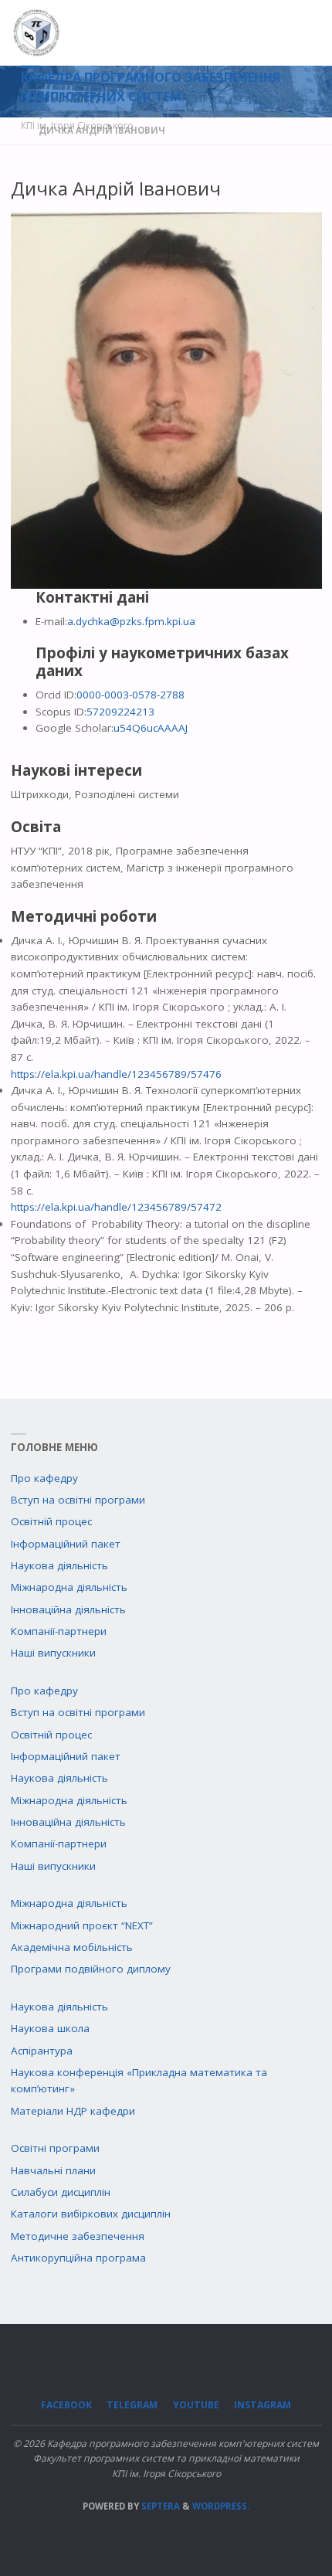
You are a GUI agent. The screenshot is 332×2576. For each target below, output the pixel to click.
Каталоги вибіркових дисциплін (91, 2214)
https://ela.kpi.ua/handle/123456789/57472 (116, 1207)
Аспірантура (42, 2051)
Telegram (132, 2405)
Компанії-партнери (59, 1631)
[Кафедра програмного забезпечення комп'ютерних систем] (37, 32)
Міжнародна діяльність (69, 1587)
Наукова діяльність (59, 1565)
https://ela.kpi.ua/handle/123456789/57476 (116, 1074)
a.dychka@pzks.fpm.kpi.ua (131, 621)
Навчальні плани (53, 2170)
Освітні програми (55, 2148)
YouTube (196, 2405)
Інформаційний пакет (66, 1544)
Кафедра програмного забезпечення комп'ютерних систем (151, 87)
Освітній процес (51, 1521)
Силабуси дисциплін (61, 2192)
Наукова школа (50, 2028)
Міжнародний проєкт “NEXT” (82, 1925)
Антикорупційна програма (78, 2258)
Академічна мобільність (72, 1947)
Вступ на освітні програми (78, 1500)
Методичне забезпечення (78, 2236)
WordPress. (221, 2506)
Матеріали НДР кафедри (73, 2111)
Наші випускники (53, 1653)
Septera (159, 2506)
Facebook (66, 2405)
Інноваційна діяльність (68, 1609)
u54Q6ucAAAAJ (151, 728)
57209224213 (120, 712)
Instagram (263, 2405)
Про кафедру (44, 1478)
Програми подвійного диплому (91, 1969)
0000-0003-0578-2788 (130, 695)
